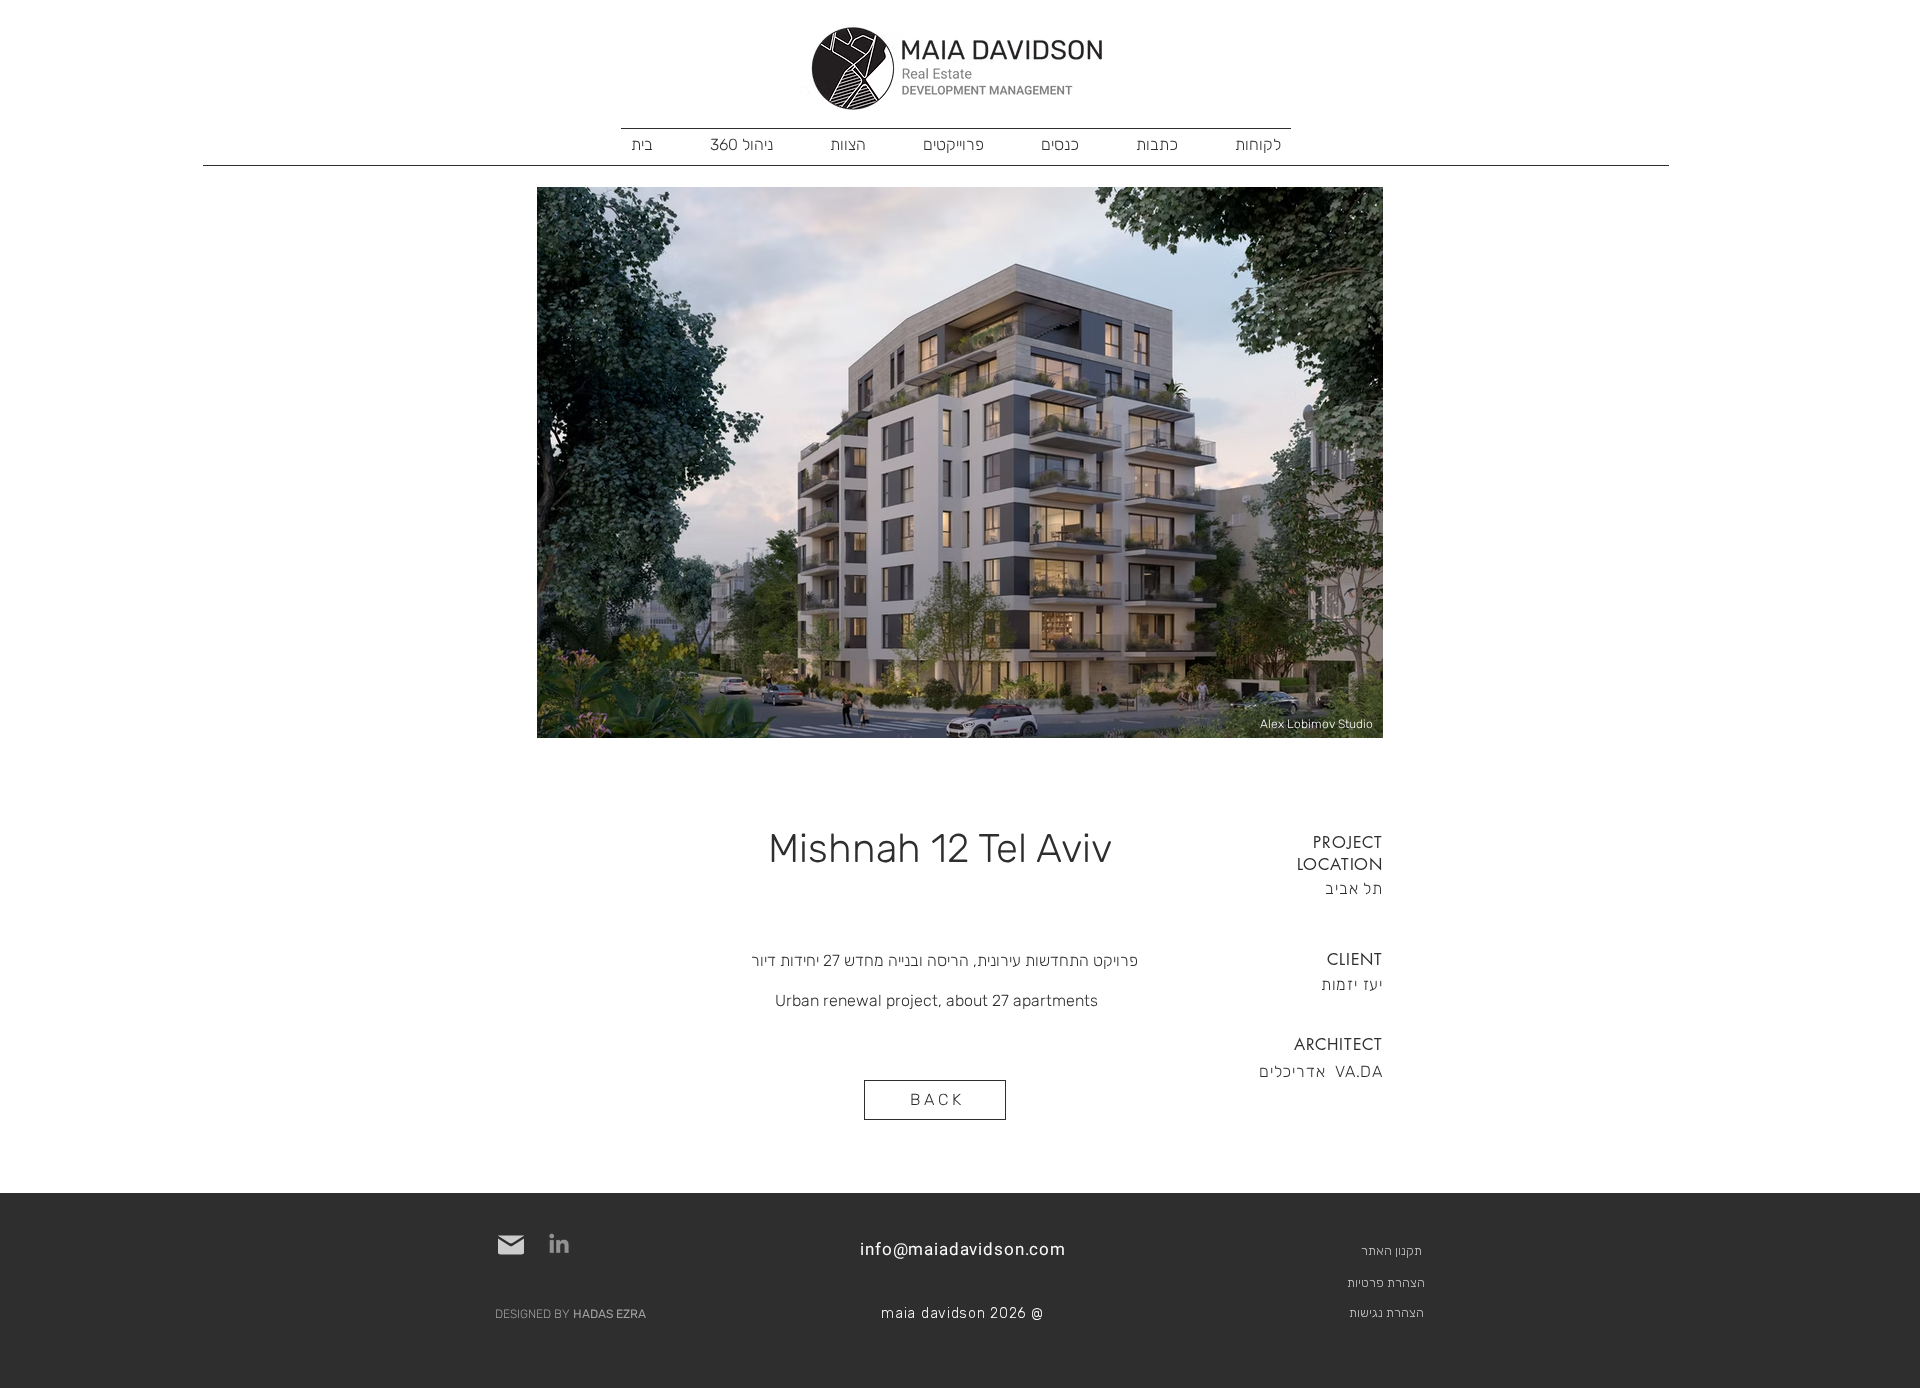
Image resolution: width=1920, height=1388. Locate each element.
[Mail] (511, 1245)
